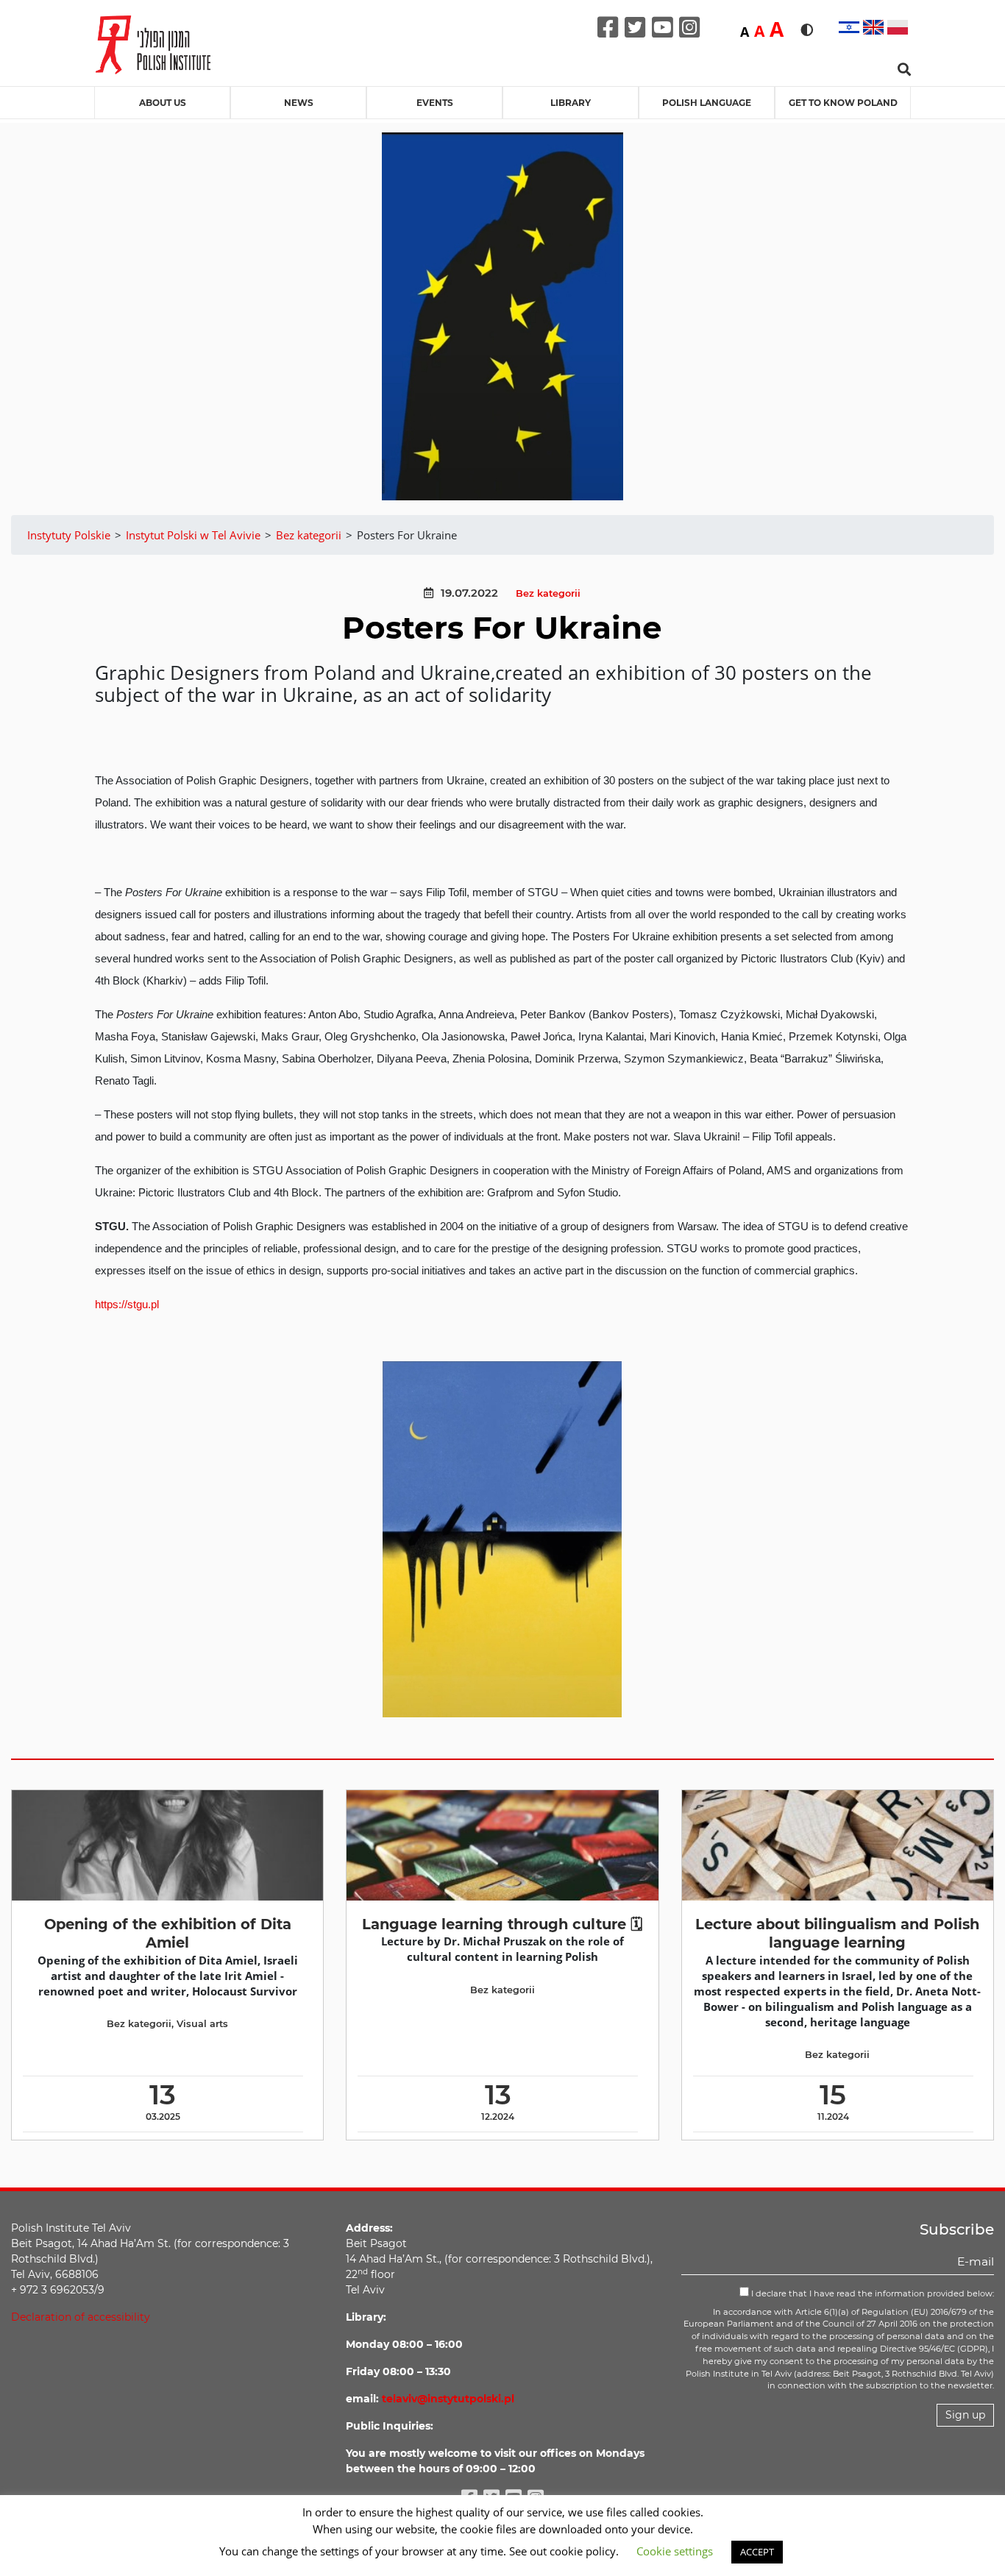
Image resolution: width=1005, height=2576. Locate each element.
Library (571, 103)
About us (163, 103)
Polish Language (707, 103)
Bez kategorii (548, 593)
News (299, 103)
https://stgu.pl (127, 1304)
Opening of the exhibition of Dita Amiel (168, 1933)
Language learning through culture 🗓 (502, 1924)
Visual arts (202, 2024)
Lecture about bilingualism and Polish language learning (837, 1933)
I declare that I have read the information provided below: (871, 2293)
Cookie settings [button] (675, 2551)
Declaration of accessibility (81, 2317)
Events (435, 103)
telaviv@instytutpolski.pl (448, 2399)
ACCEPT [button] (757, 2552)
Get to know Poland (843, 103)
